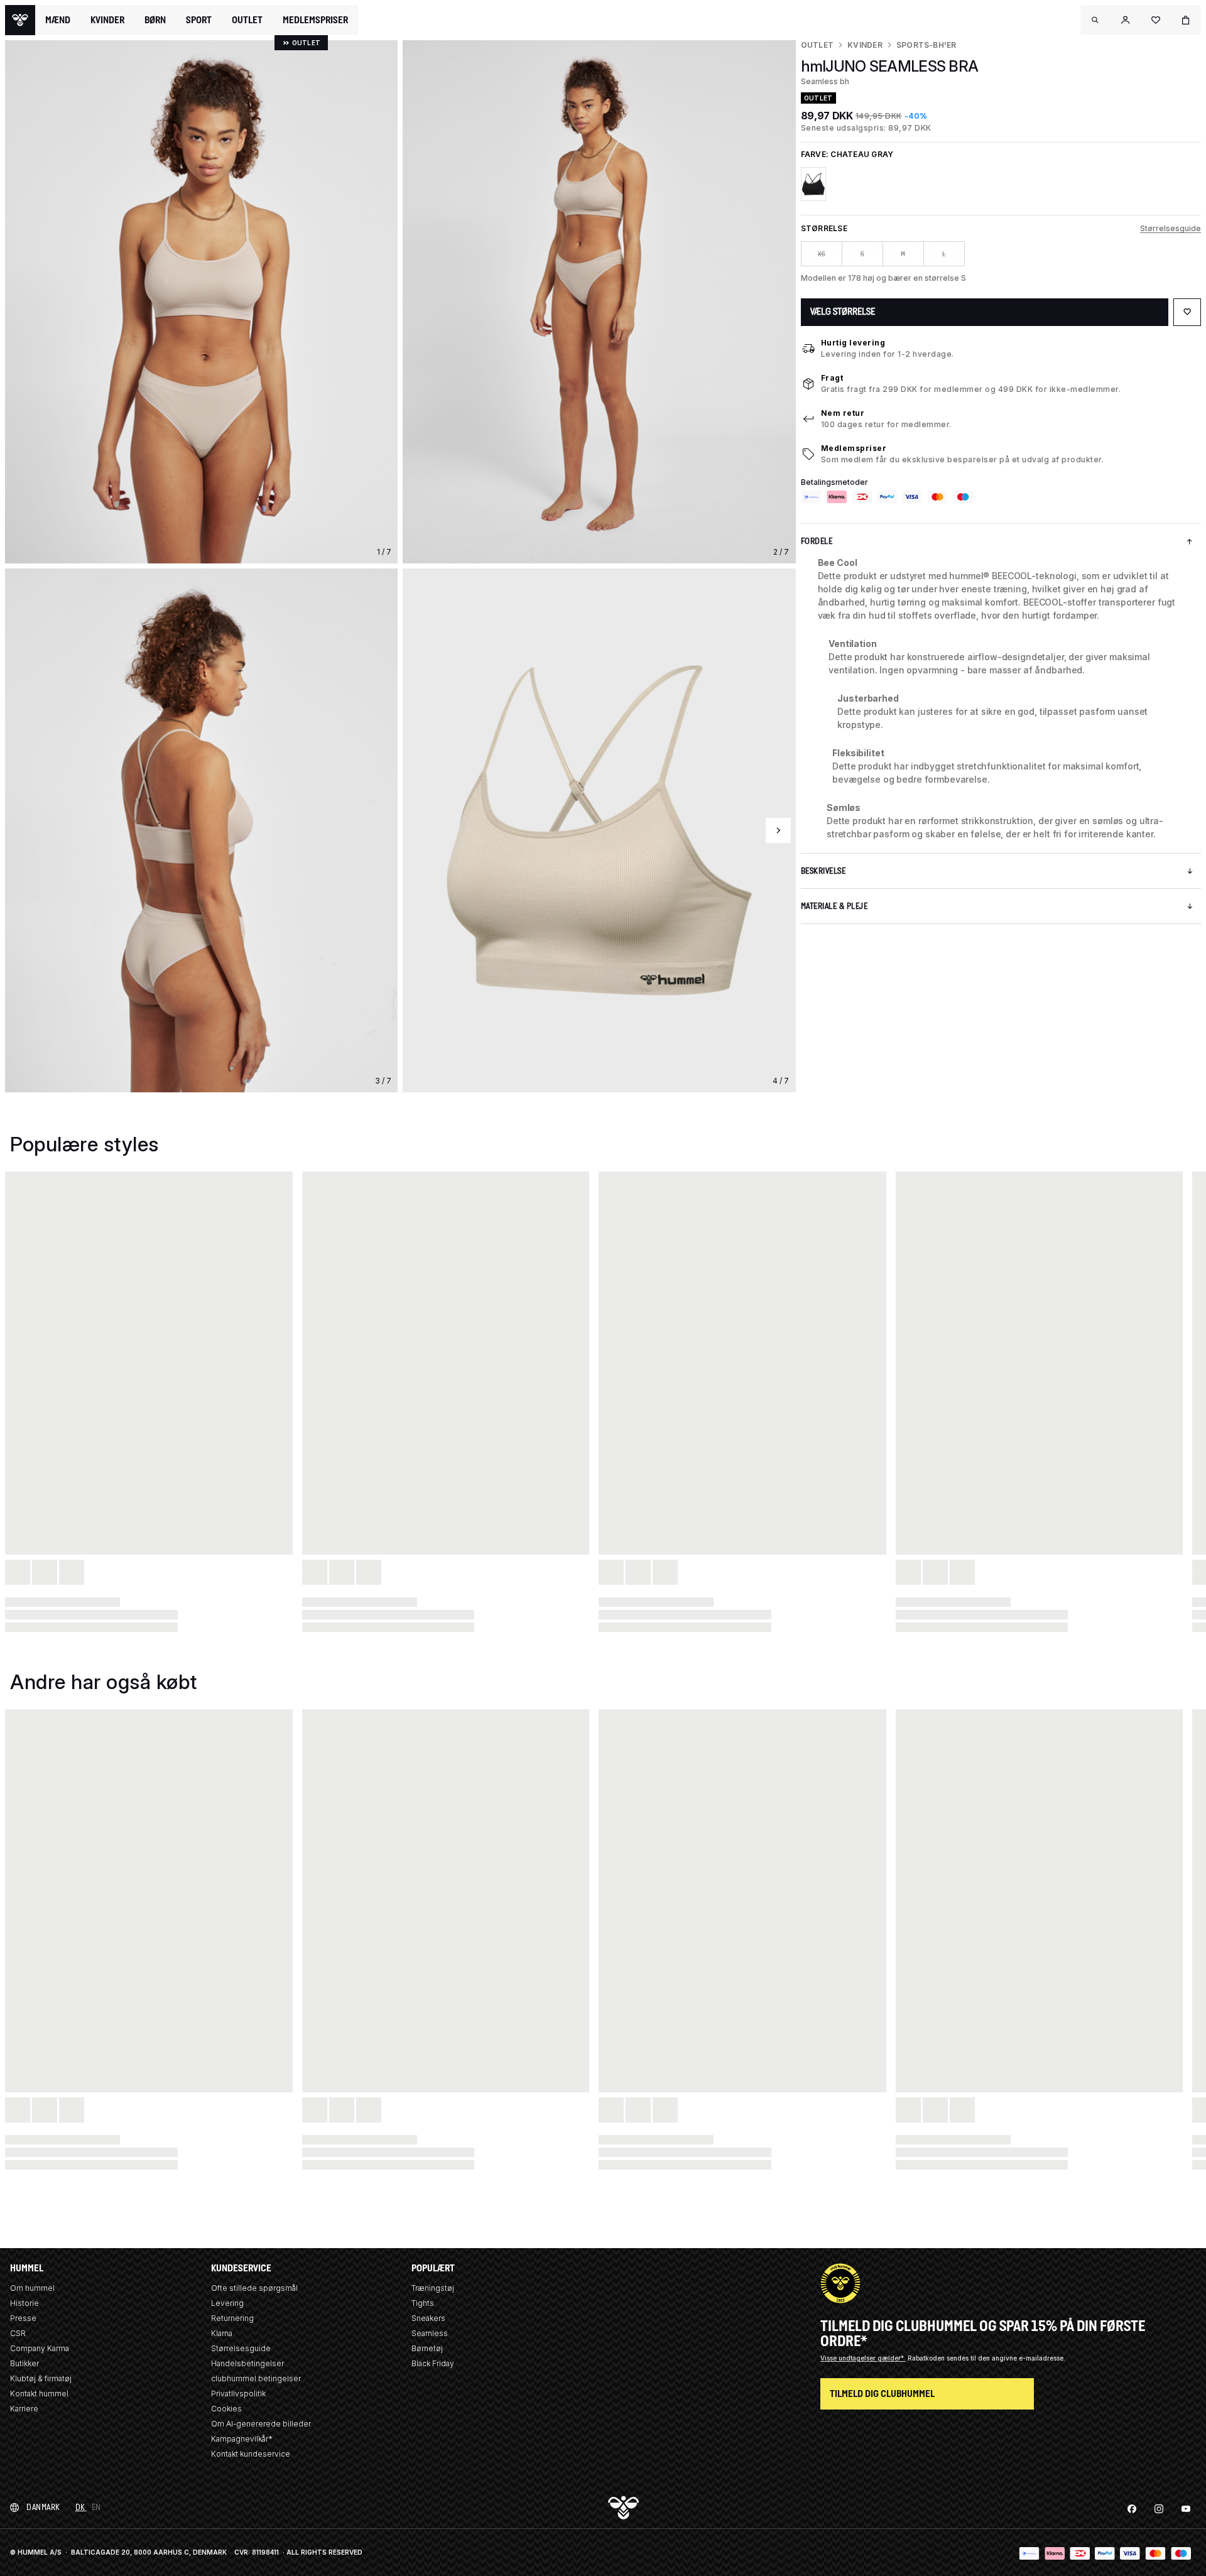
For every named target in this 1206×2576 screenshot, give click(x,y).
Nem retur (843, 413)
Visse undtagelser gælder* (863, 2358)
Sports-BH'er (926, 45)
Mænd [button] (58, 20)
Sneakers (428, 2318)
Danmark (43, 2507)
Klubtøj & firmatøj (41, 2378)
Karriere (24, 2409)
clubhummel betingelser (256, 2378)
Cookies (226, 2409)
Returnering (232, 2318)
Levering (227, 2303)
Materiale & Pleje (834, 906)
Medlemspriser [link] (315, 20)
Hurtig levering (853, 343)
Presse (23, 2318)
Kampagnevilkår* (242, 2439)
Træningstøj (433, 2288)
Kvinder (865, 45)
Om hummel (32, 2288)
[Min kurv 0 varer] (1186, 20)
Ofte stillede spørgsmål (254, 2288)
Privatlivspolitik (238, 2394)
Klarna (222, 2333)
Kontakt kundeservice (251, 2454)
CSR (18, 2333)
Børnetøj (427, 2348)
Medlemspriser (854, 448)
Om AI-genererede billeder (261, 2424)
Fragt (832, 378)
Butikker (24, 2363)
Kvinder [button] (107, 20)
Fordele (817, 541)
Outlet (817, 45)
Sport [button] (199, 20)
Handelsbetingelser (247, 2363)
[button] (1095, 20)
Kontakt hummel (39, 2394)
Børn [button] (155, 20)
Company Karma (40, 2348)
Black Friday (433, 2363)
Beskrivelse (823, 871)
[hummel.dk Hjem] (20, 20)
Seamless (430, 2333)
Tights (423, 2303)
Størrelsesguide (1171, 228)
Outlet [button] (247, 20)
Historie (24, 2303)
